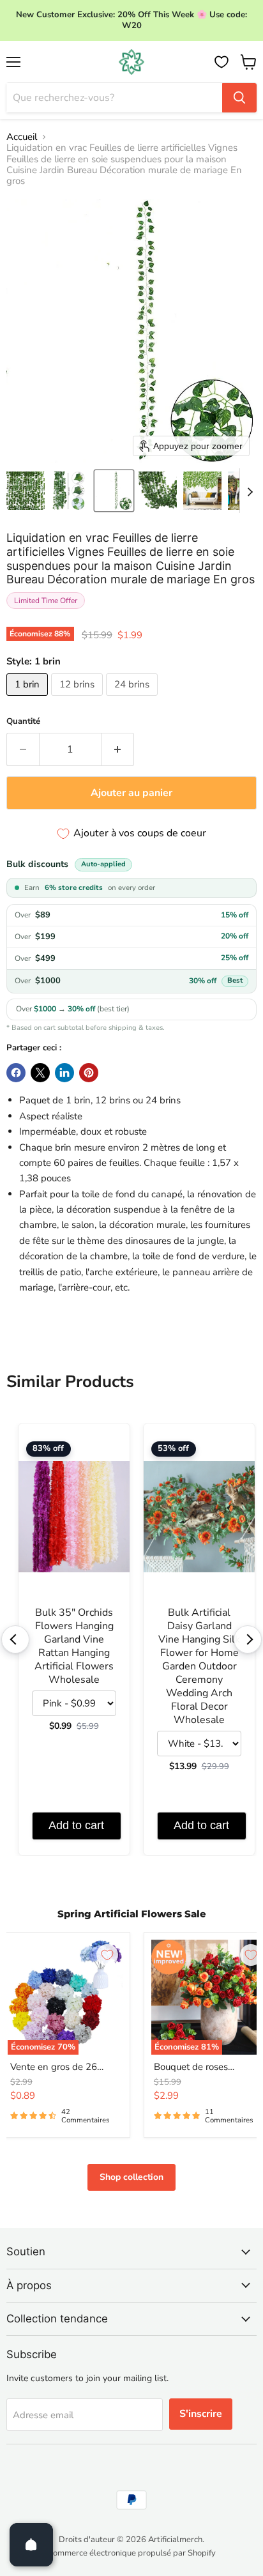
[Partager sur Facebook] (16, 1073)
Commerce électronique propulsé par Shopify (131, 2553)
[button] (26, 491)
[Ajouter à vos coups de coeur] (107, 1955)
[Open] (31, 2545)
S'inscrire (201, 2414)
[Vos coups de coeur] (222, 62)
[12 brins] (79, 699)
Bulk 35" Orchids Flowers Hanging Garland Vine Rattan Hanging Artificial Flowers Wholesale (74, 1646)
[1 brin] (29, 699)
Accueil (22, 137)
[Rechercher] (239, 98)
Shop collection (131, 2177)
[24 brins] (133, 699)
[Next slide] (250, 491)
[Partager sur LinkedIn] (64, 1073)
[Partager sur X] (40, 1073)
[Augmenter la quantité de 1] (118, 749)
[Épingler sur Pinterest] (89, 1073)
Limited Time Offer (46, 601)
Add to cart (76, 1825)
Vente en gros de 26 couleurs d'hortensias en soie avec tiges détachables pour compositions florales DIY (64, 2067)
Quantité (23, 722)
